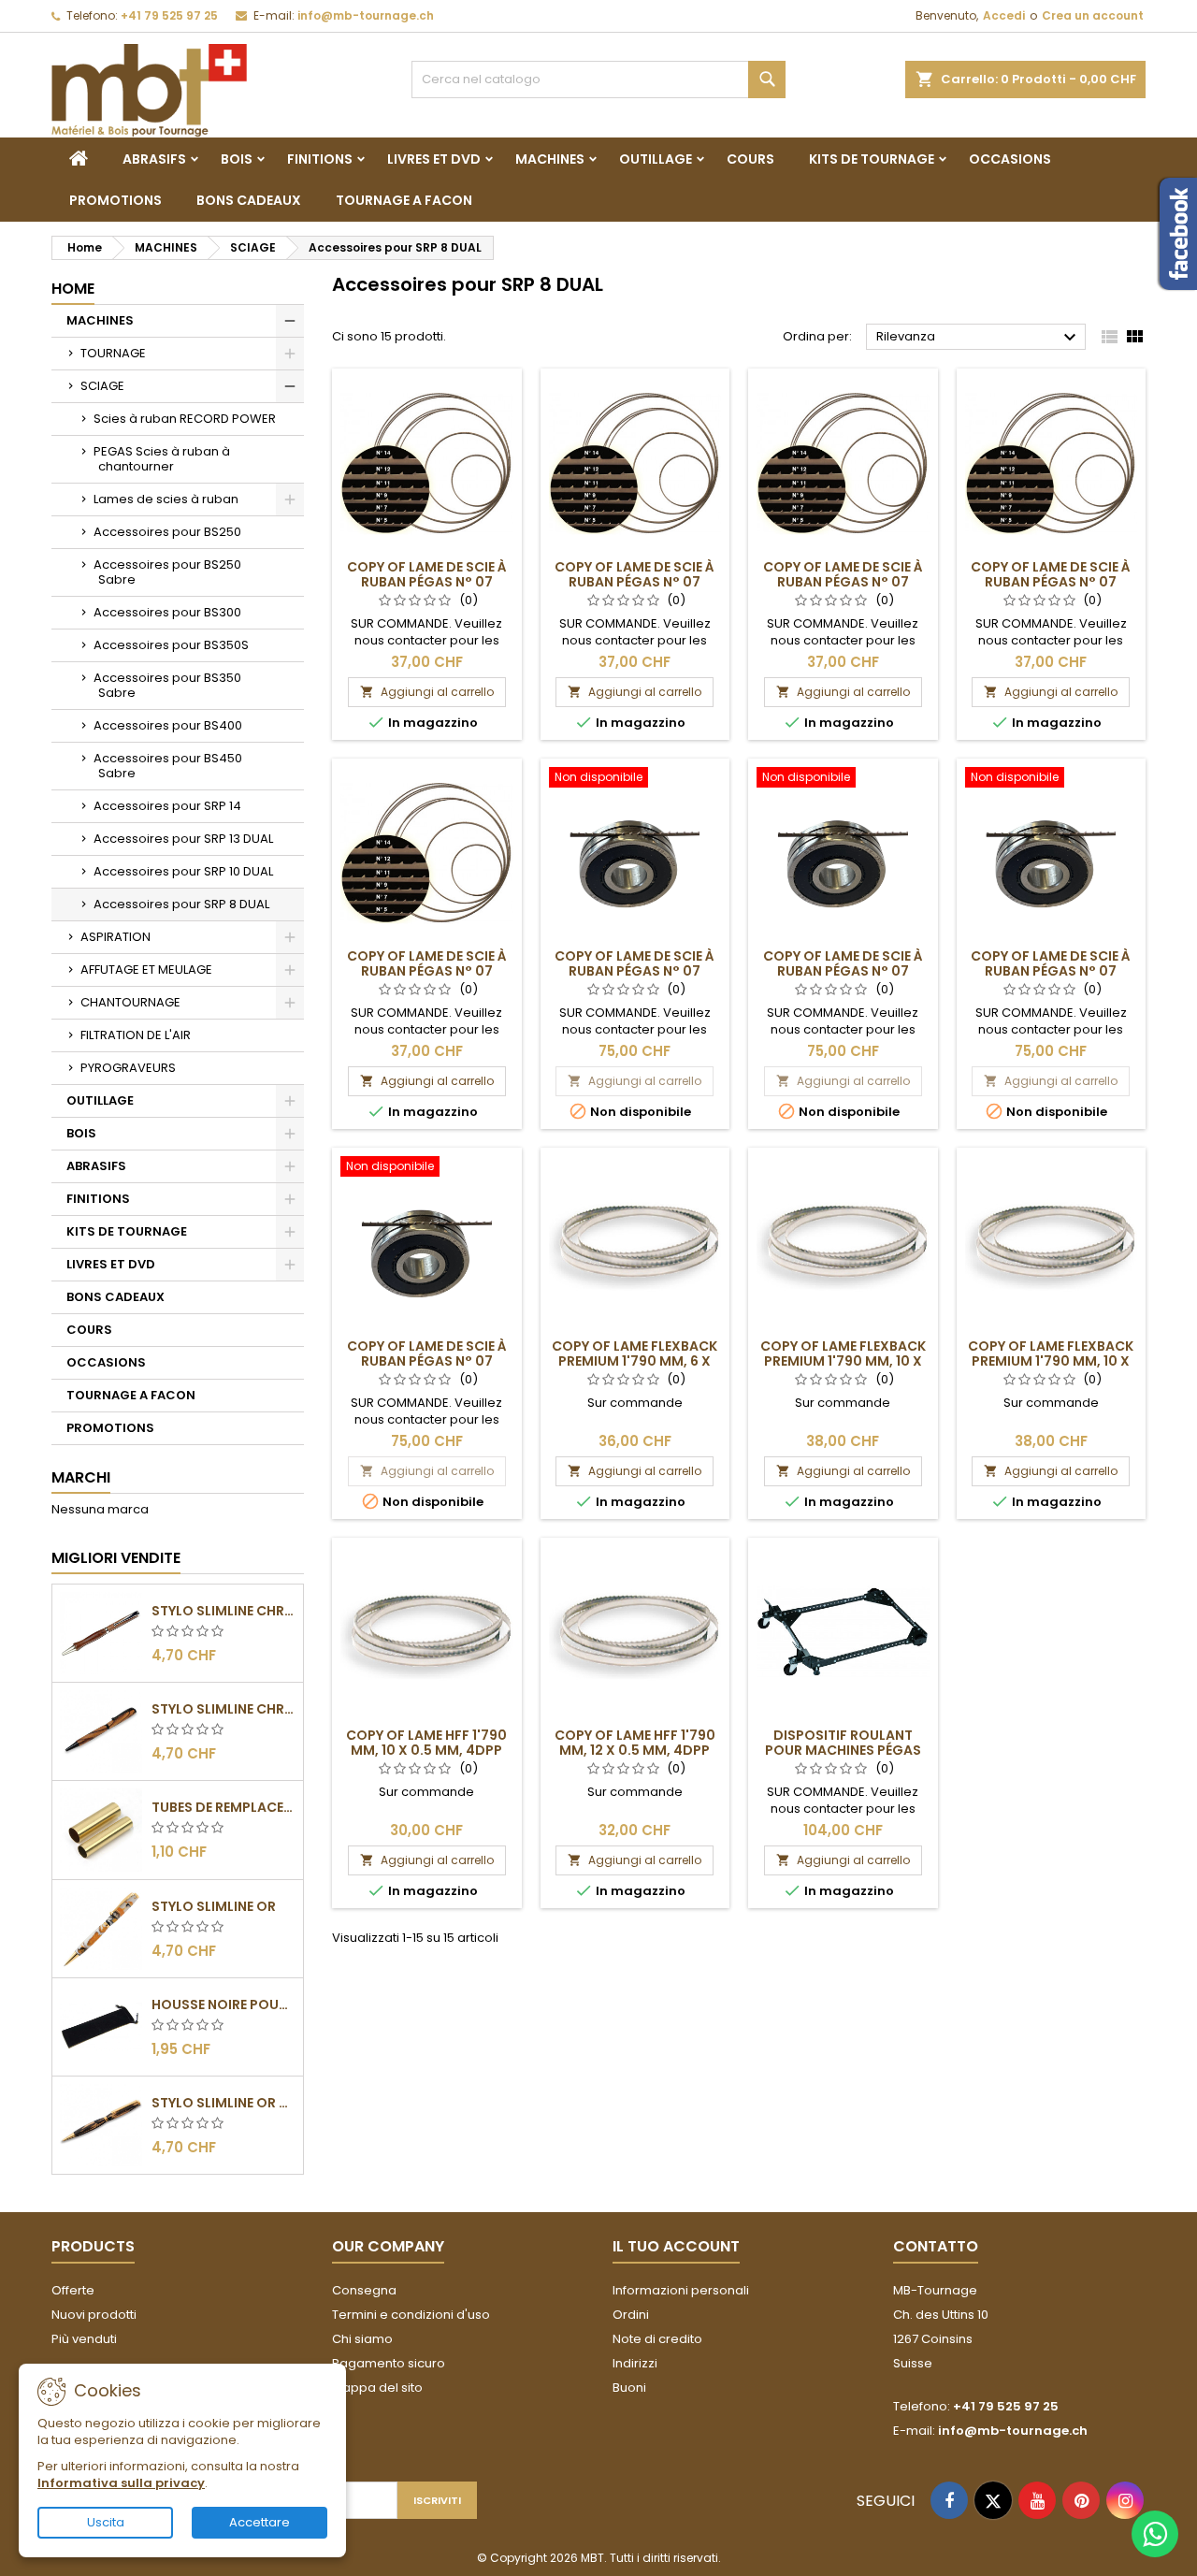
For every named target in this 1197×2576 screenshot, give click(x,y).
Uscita (106, 2522)
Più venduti (84, 2339)
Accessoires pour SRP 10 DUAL (183, 871)
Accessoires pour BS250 (167, 532)
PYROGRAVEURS (128, 1068)
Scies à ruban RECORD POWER (185, 419)
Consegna (364, 2290)
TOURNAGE (113, 353)
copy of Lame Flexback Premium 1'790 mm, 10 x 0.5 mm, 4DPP (843, 1361)
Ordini (631, 2315)
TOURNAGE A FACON (404, 200)
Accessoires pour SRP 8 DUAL (181, 904)
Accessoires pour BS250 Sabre (167, 572)
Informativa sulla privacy (121, 2483)
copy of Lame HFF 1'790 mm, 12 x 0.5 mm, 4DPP (635, 1743)
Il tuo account (676, 2246)
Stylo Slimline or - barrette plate (224, 2103)
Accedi (1004, 15)
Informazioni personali (681, 2290)
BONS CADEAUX (249, 200)
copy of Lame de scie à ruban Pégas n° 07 (427, 574)
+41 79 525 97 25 (169, 15)
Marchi (81, 1477)
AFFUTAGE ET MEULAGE (146, 970)
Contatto (936, 2246)
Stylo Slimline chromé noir (224, 1709)
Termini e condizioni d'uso (411, 2315)
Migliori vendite (116, 1558)
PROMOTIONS (115, 200)
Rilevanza (979, 338)
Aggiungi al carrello (427, 692)
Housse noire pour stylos (224, 2004)
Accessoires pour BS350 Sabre (167, 685)
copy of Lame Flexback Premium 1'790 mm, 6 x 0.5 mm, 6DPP (635, 1361)
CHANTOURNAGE (130, 1002)
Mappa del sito (377, 2388)
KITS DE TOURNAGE (872, 159)
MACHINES (550, 159)
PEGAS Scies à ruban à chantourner (162, 459)
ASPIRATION (115, 937)
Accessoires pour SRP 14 (167, 806)
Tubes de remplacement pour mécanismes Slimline (224, 1807)
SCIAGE (102, 386)
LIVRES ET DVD (434, 159)
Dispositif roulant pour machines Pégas (843, 1743)
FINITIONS (320, 159)
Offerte (73, 2290)
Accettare (260, 2522)
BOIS (237, 159)
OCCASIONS (1010, 159)
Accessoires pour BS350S (171, 645)
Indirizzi (635, 2363)
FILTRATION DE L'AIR (136, 1035)
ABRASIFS (154, 159)
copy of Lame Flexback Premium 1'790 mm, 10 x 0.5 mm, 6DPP (1051, 1361)
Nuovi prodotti (94, 2315)
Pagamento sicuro (389, 2363)
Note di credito (657, 2339)
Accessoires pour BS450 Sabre (168, 766)
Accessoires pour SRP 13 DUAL (183, 839)
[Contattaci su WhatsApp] (1155, 2534)
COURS (750, 159)
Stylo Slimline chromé (224, 1611)
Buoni (629, 2388)
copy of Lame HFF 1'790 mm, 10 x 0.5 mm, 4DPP (426, 1743)
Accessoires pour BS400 (168, 725)
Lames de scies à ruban (166, 499)
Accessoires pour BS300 (167, 612)
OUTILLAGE (656, 159)
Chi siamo (362, 2339)
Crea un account (1093, 15)
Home (73, 289)
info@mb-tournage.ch (366, 15)
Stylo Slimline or (214, 1906)
